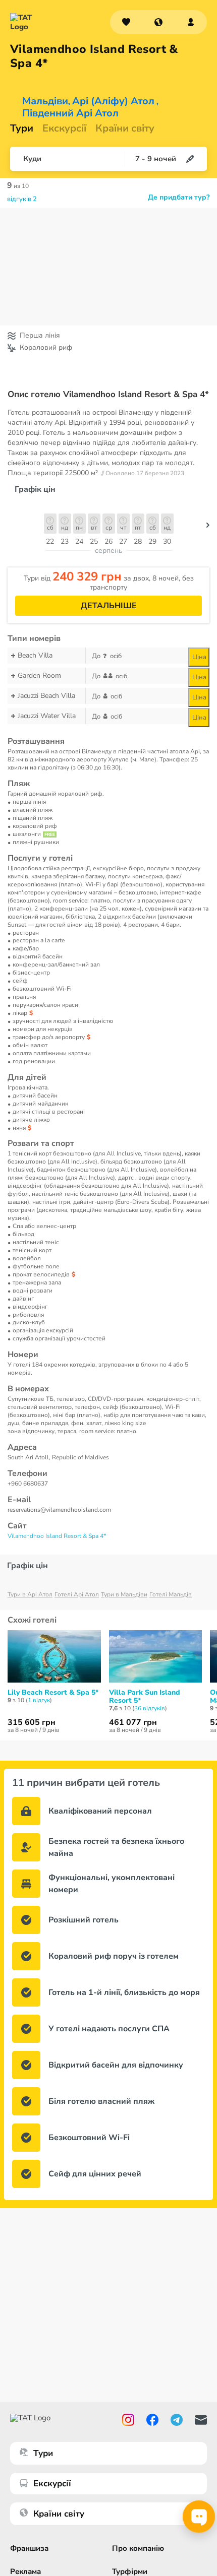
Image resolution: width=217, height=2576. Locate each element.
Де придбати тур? (179, 198)
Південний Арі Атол (70, 113)
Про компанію (138, 2548)
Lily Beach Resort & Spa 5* (53, 1693)
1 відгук (39, 1700)
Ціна (199, 657)
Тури (22, 128)
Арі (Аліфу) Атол (113, 101)
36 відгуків (150, 1708)
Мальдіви (45, 101)
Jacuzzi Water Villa (47, 716)
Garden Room (39, 675)
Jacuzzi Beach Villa (46, 696)
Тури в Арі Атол (30, 1594)
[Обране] (126, 22)
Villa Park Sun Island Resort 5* (145, 1697)
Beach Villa (35, 655)
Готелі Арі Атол (77, 1594)
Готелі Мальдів (171, 1594)
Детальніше (109, 606)
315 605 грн (32, 1722)
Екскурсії (52, 2484)
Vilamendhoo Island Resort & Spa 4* (57, 1536)
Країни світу (125, 128)
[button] (158, 22)
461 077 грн (133, 1722)
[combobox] (158, 22)
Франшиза (29, 2548)
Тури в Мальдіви (124, 1594)
